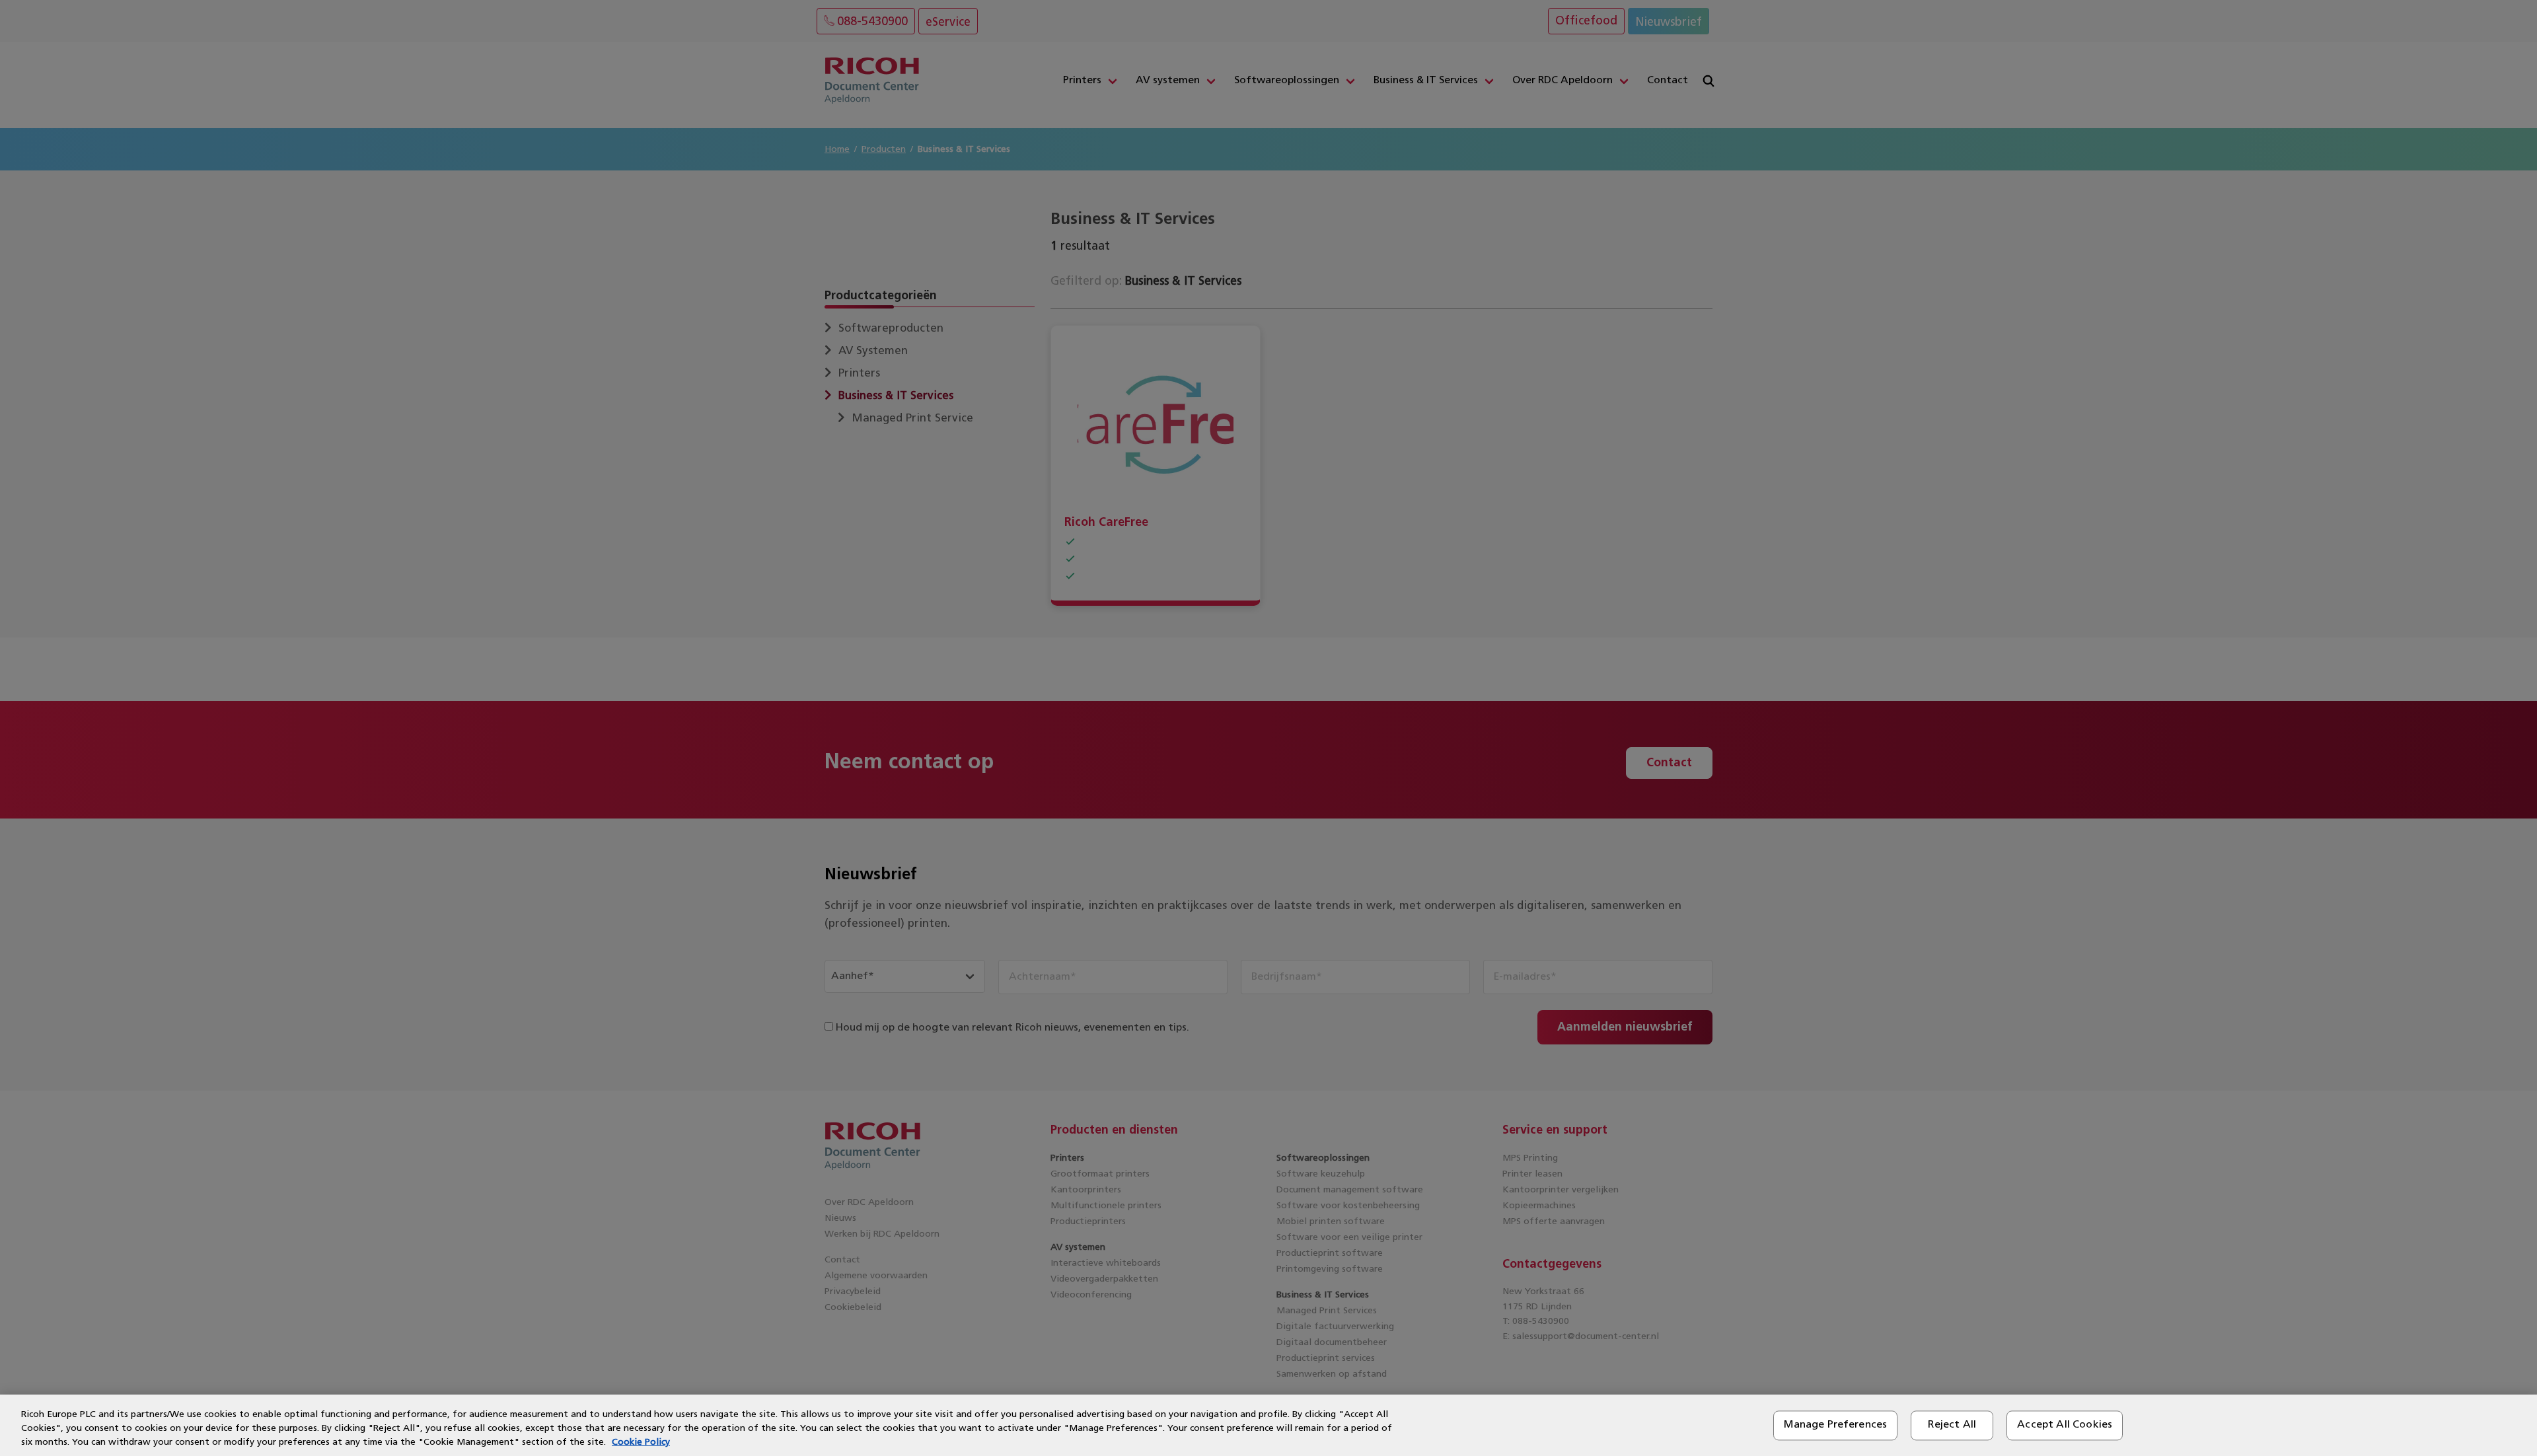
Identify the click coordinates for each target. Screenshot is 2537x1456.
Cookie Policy (641, 1442)
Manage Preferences (1835, 1425)
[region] (1268, 1425)
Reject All (1952, 1425)
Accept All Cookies (2065, 1425)
